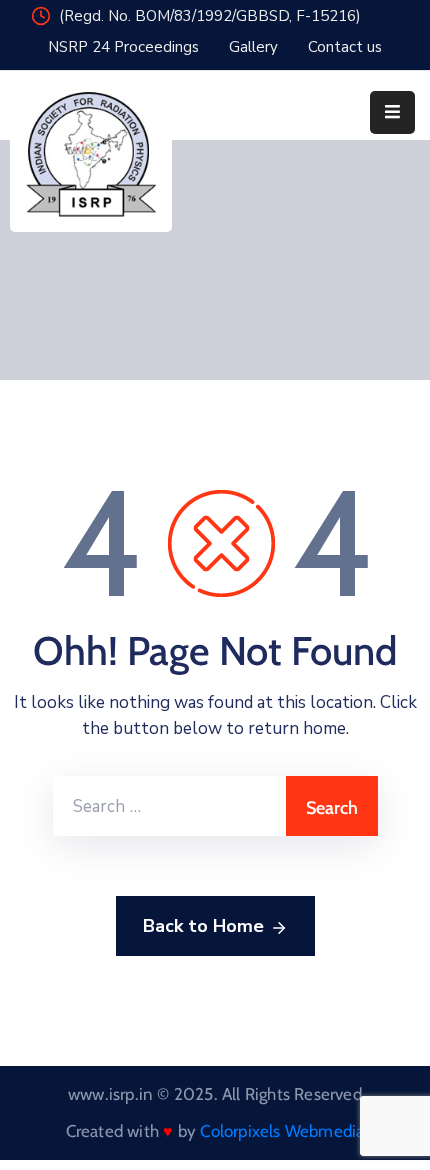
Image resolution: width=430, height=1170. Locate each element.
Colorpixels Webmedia (282, 1131)
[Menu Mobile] (392, 112)
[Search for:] (169, 806)
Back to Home (203, 926)
